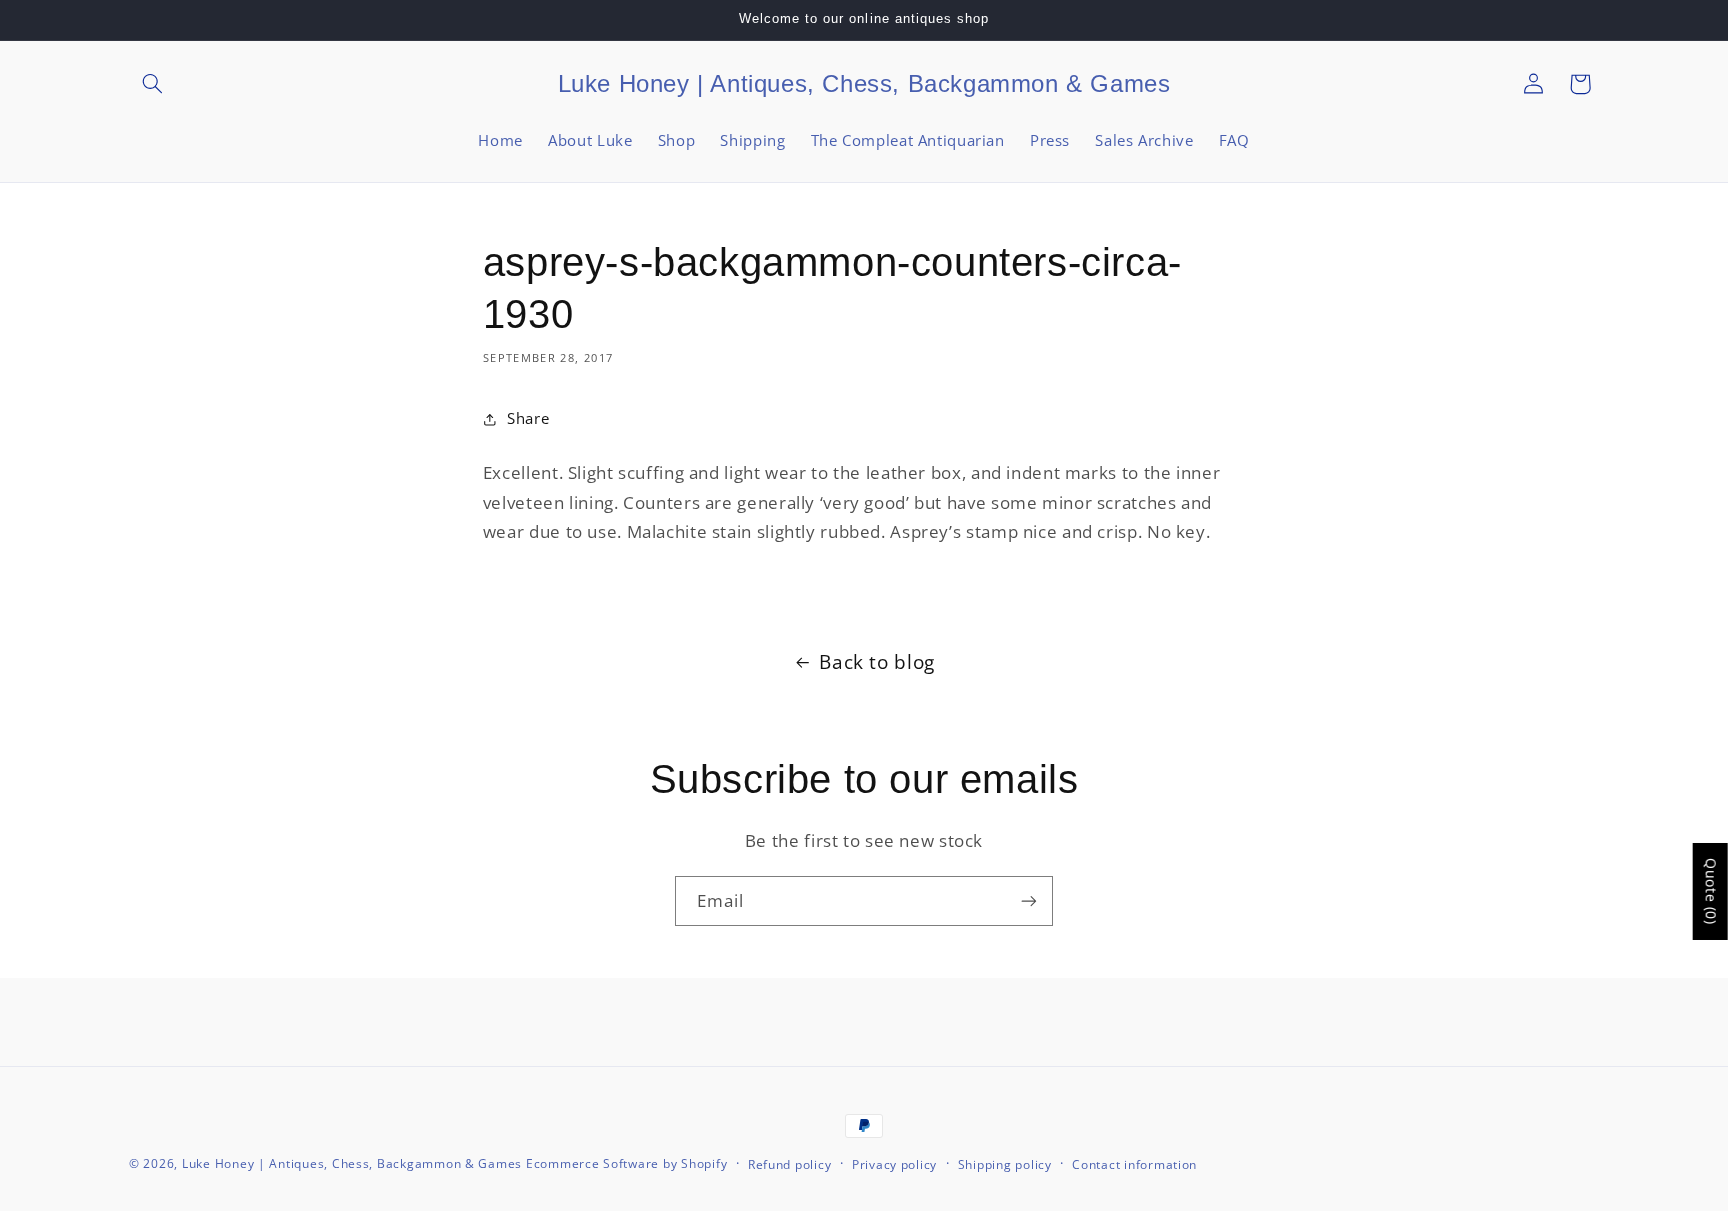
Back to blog (877, 662)
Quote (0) (1711, 891)
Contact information (1134, 1164)
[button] (152, 84)
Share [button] (528, 418)
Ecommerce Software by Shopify (626, 1163)
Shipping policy (1005, 1164)
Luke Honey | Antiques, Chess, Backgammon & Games (352, 1163)
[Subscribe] (1029, 900)
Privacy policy (894, 1164)
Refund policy (790, 1164)
